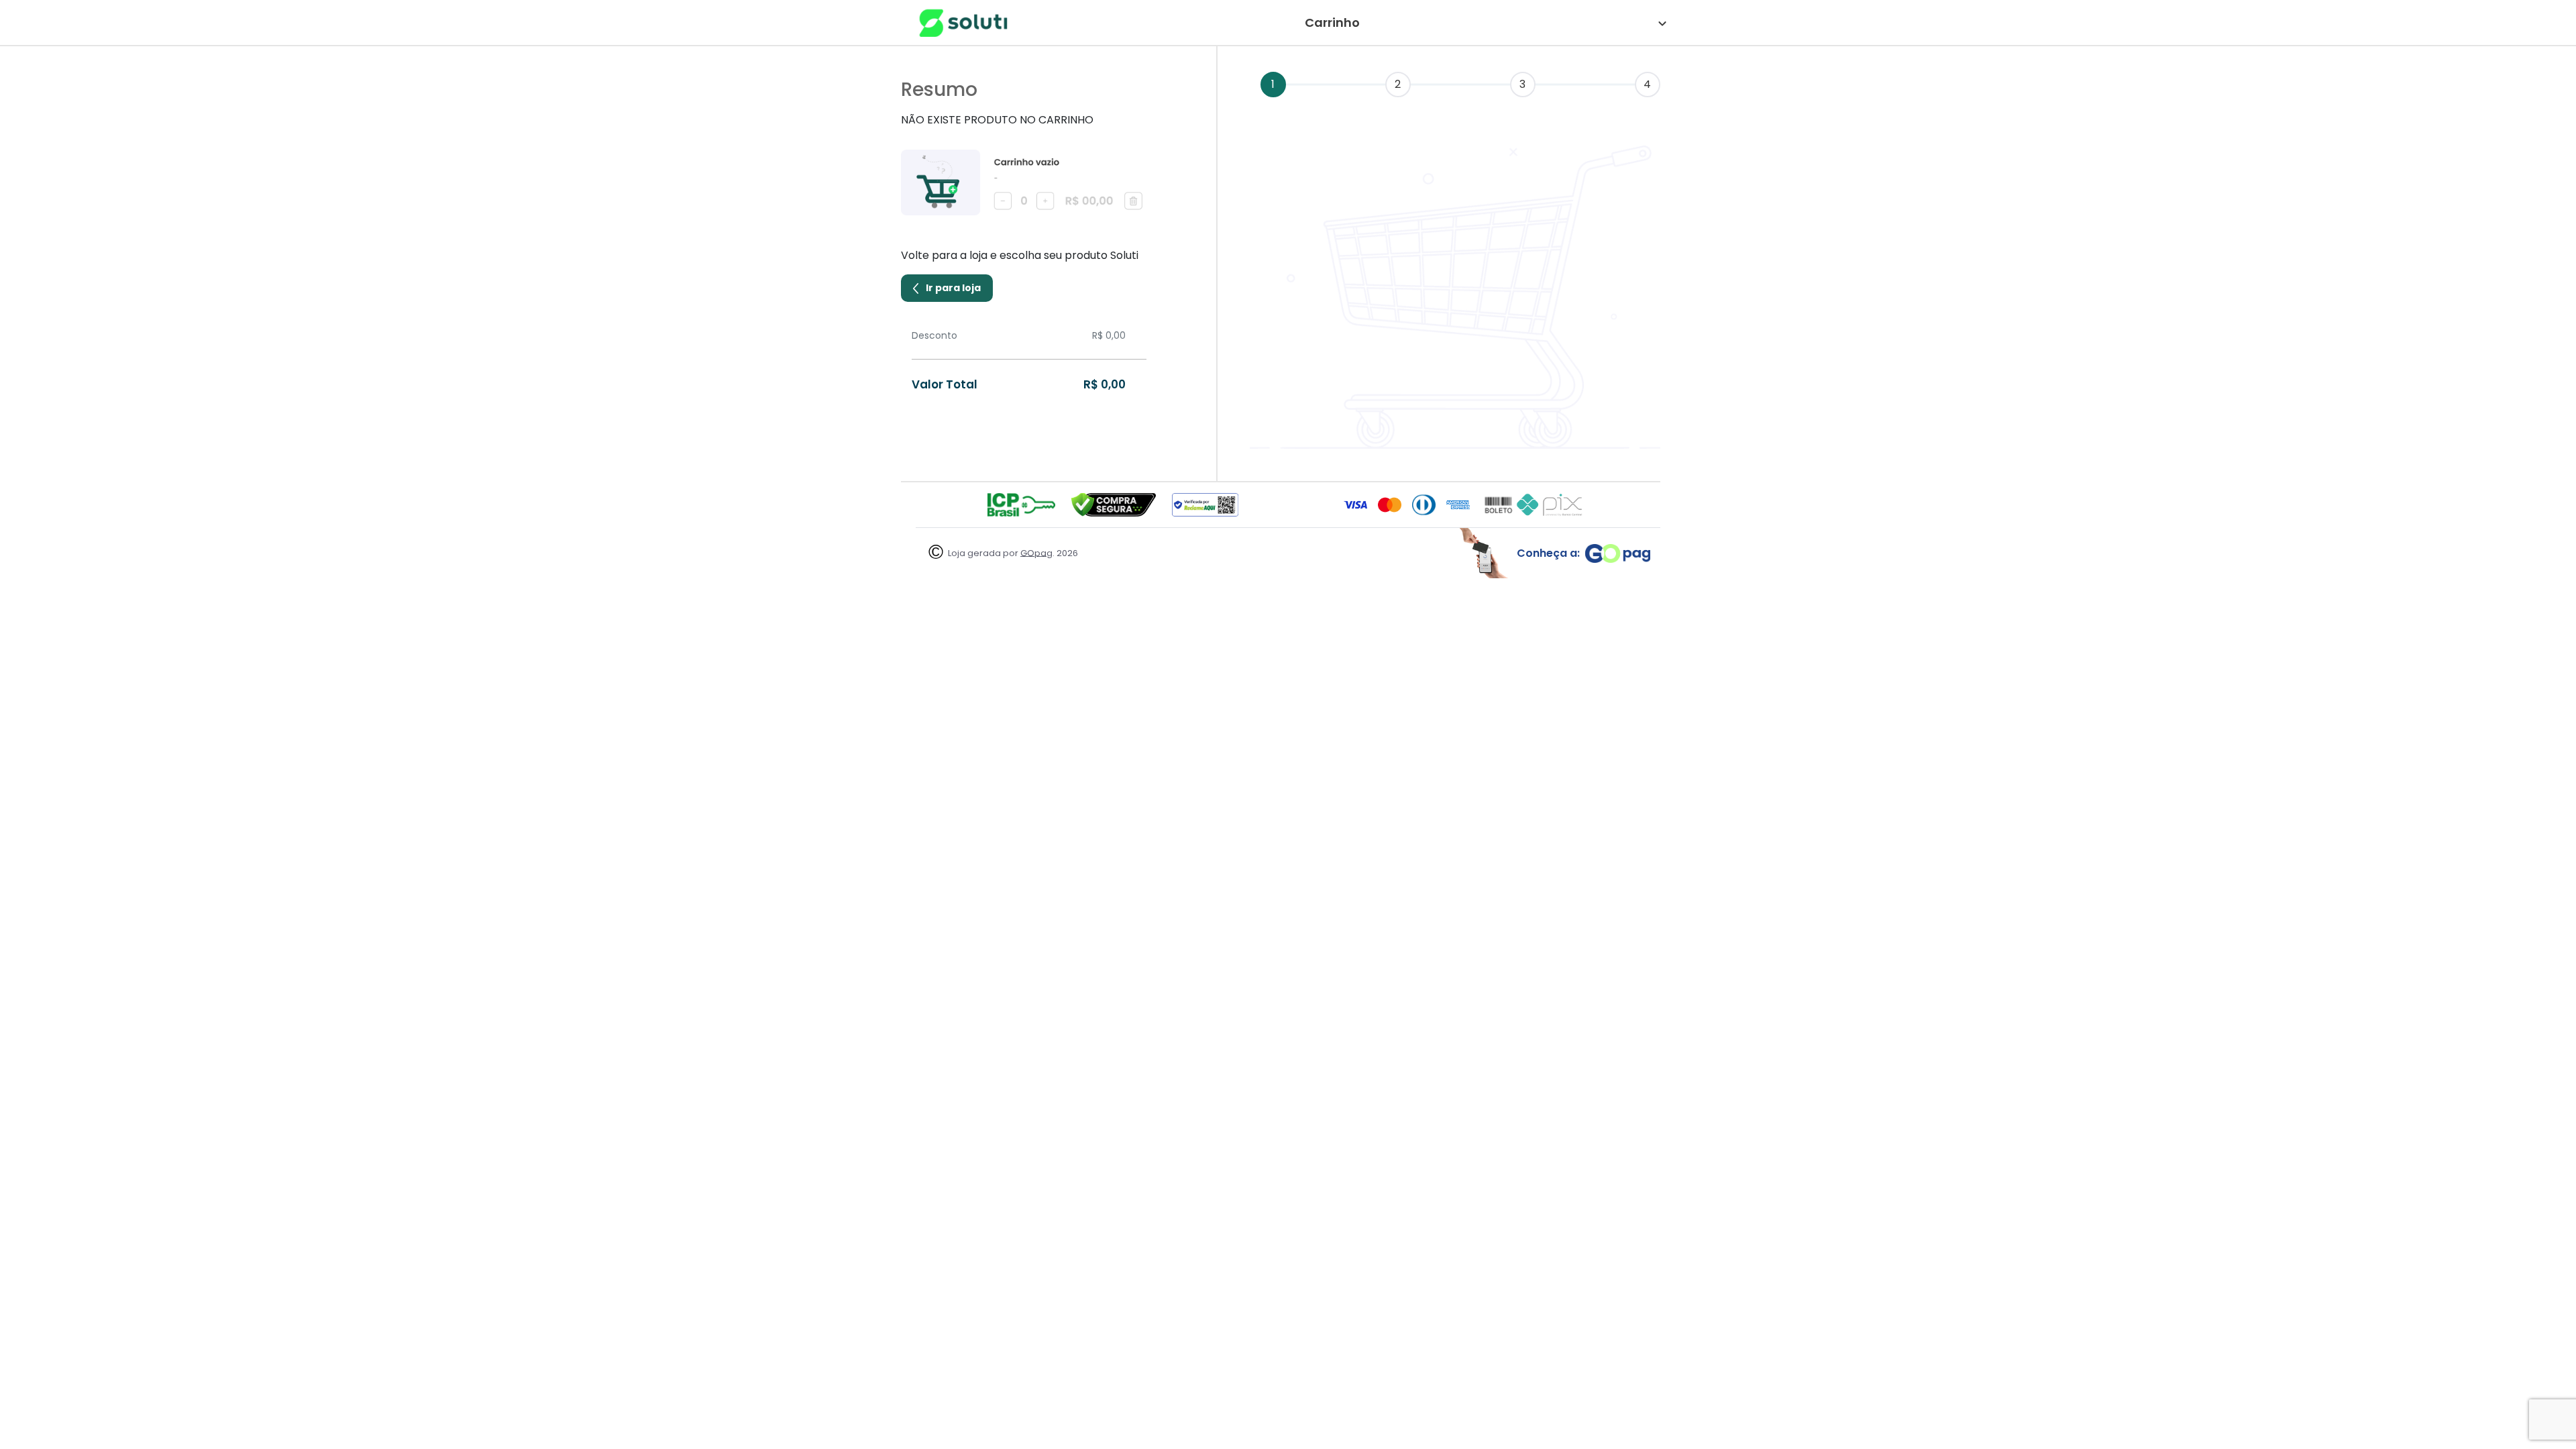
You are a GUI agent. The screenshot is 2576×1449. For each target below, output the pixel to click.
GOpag (1036, 552)
